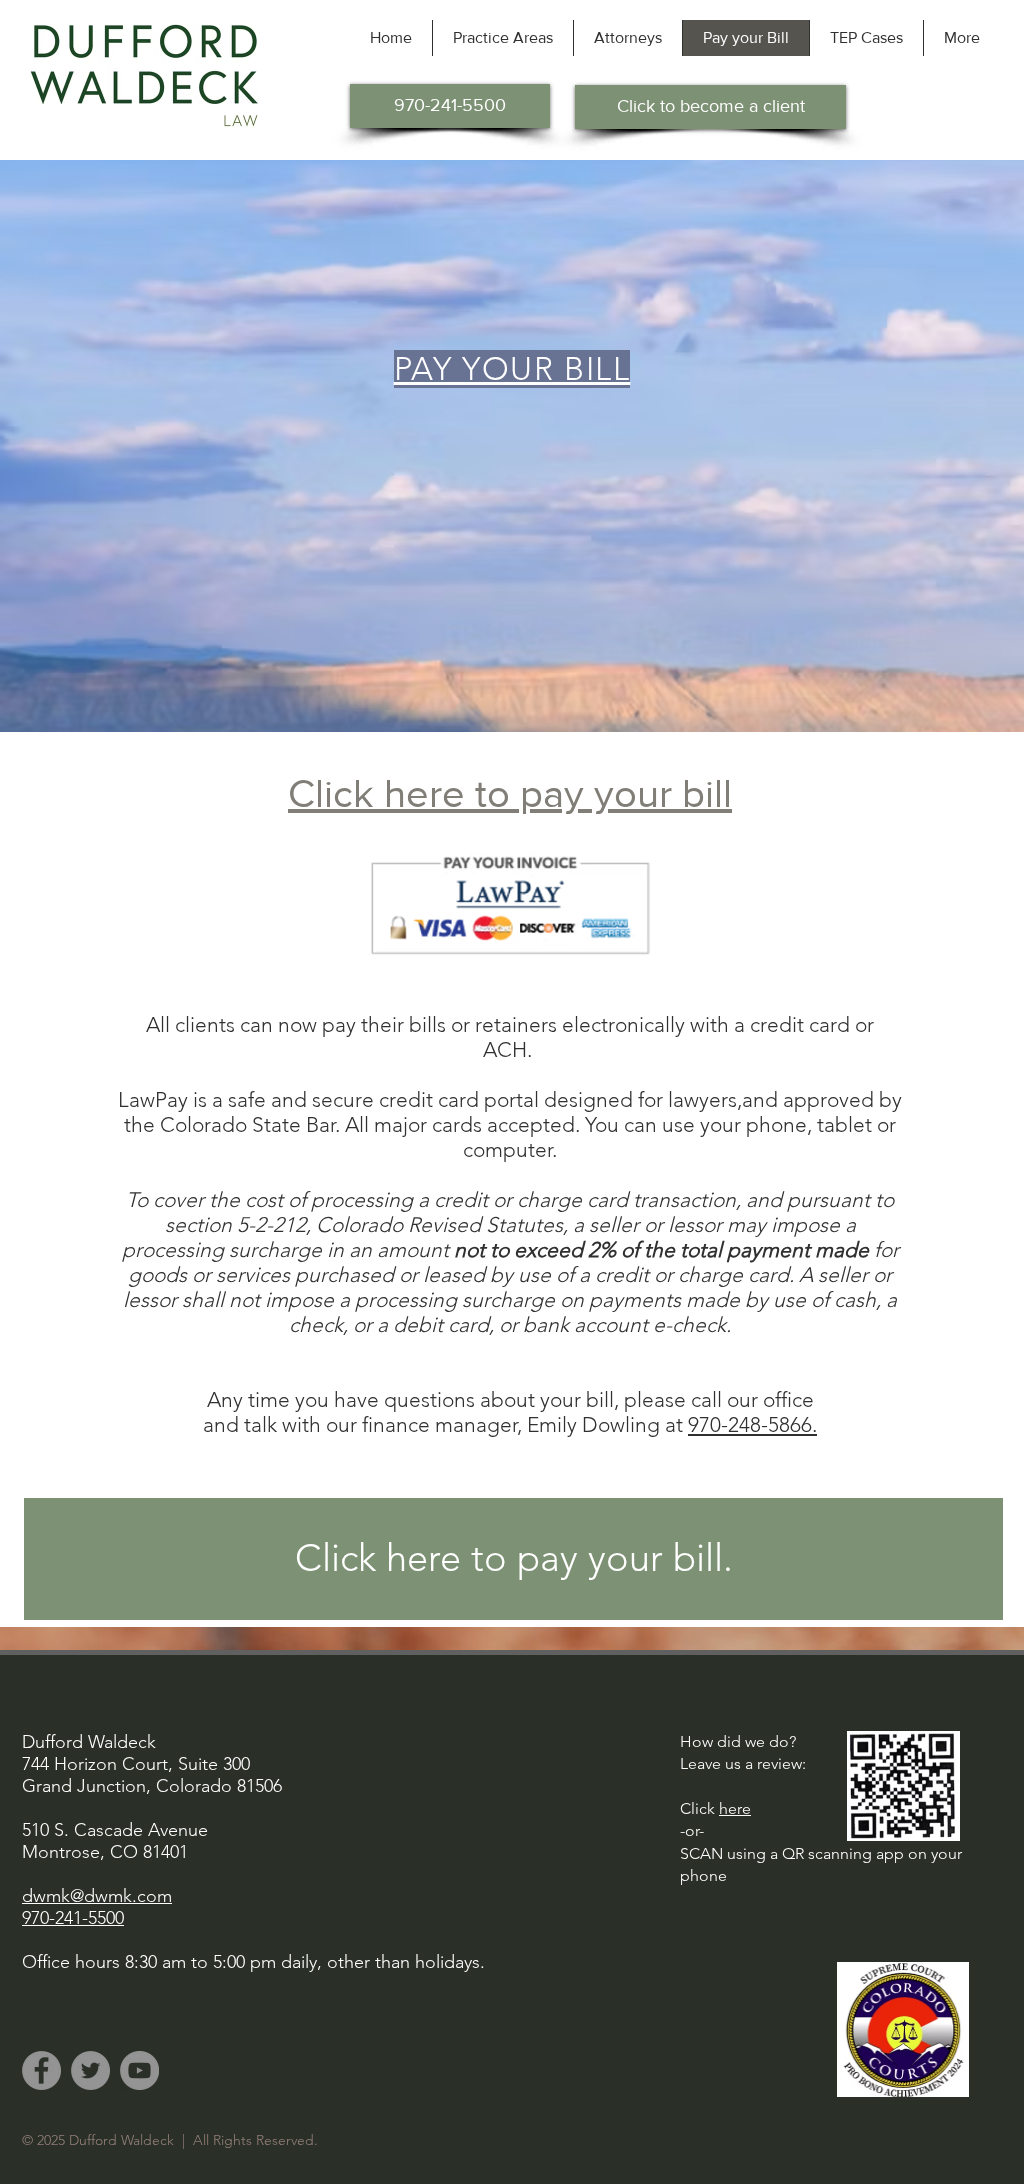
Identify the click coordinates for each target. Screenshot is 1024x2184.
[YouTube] (139, 2070)
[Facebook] (41, 2070)
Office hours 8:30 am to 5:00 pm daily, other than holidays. (253, 1962)
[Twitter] (90, 2070)
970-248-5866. (752, 1424)
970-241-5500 (73, 1918)
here (735, 1808)
